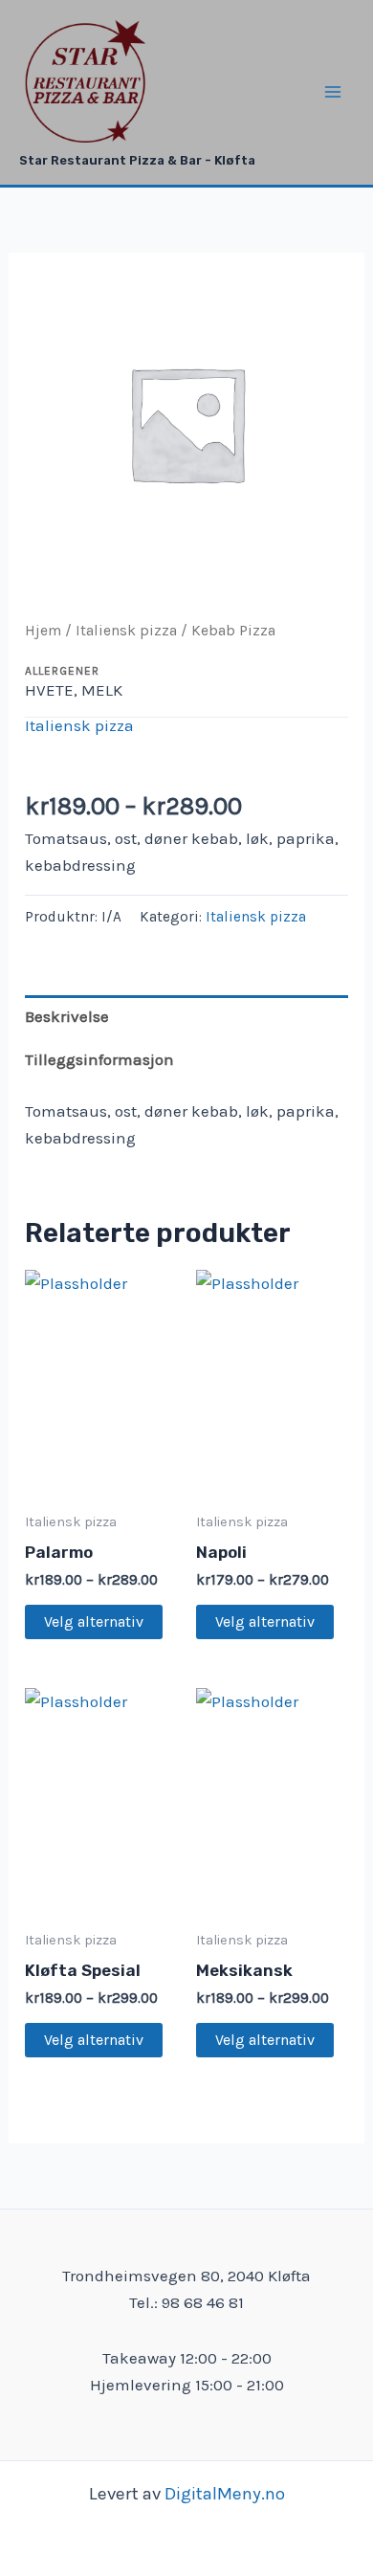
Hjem (43, 631)
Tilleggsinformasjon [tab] (99, 1059)
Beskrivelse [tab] (67, 1016)
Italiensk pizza (126, 631)
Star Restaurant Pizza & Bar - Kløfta (137, 160)
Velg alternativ (94, 1621)
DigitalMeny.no (225, 2494)
